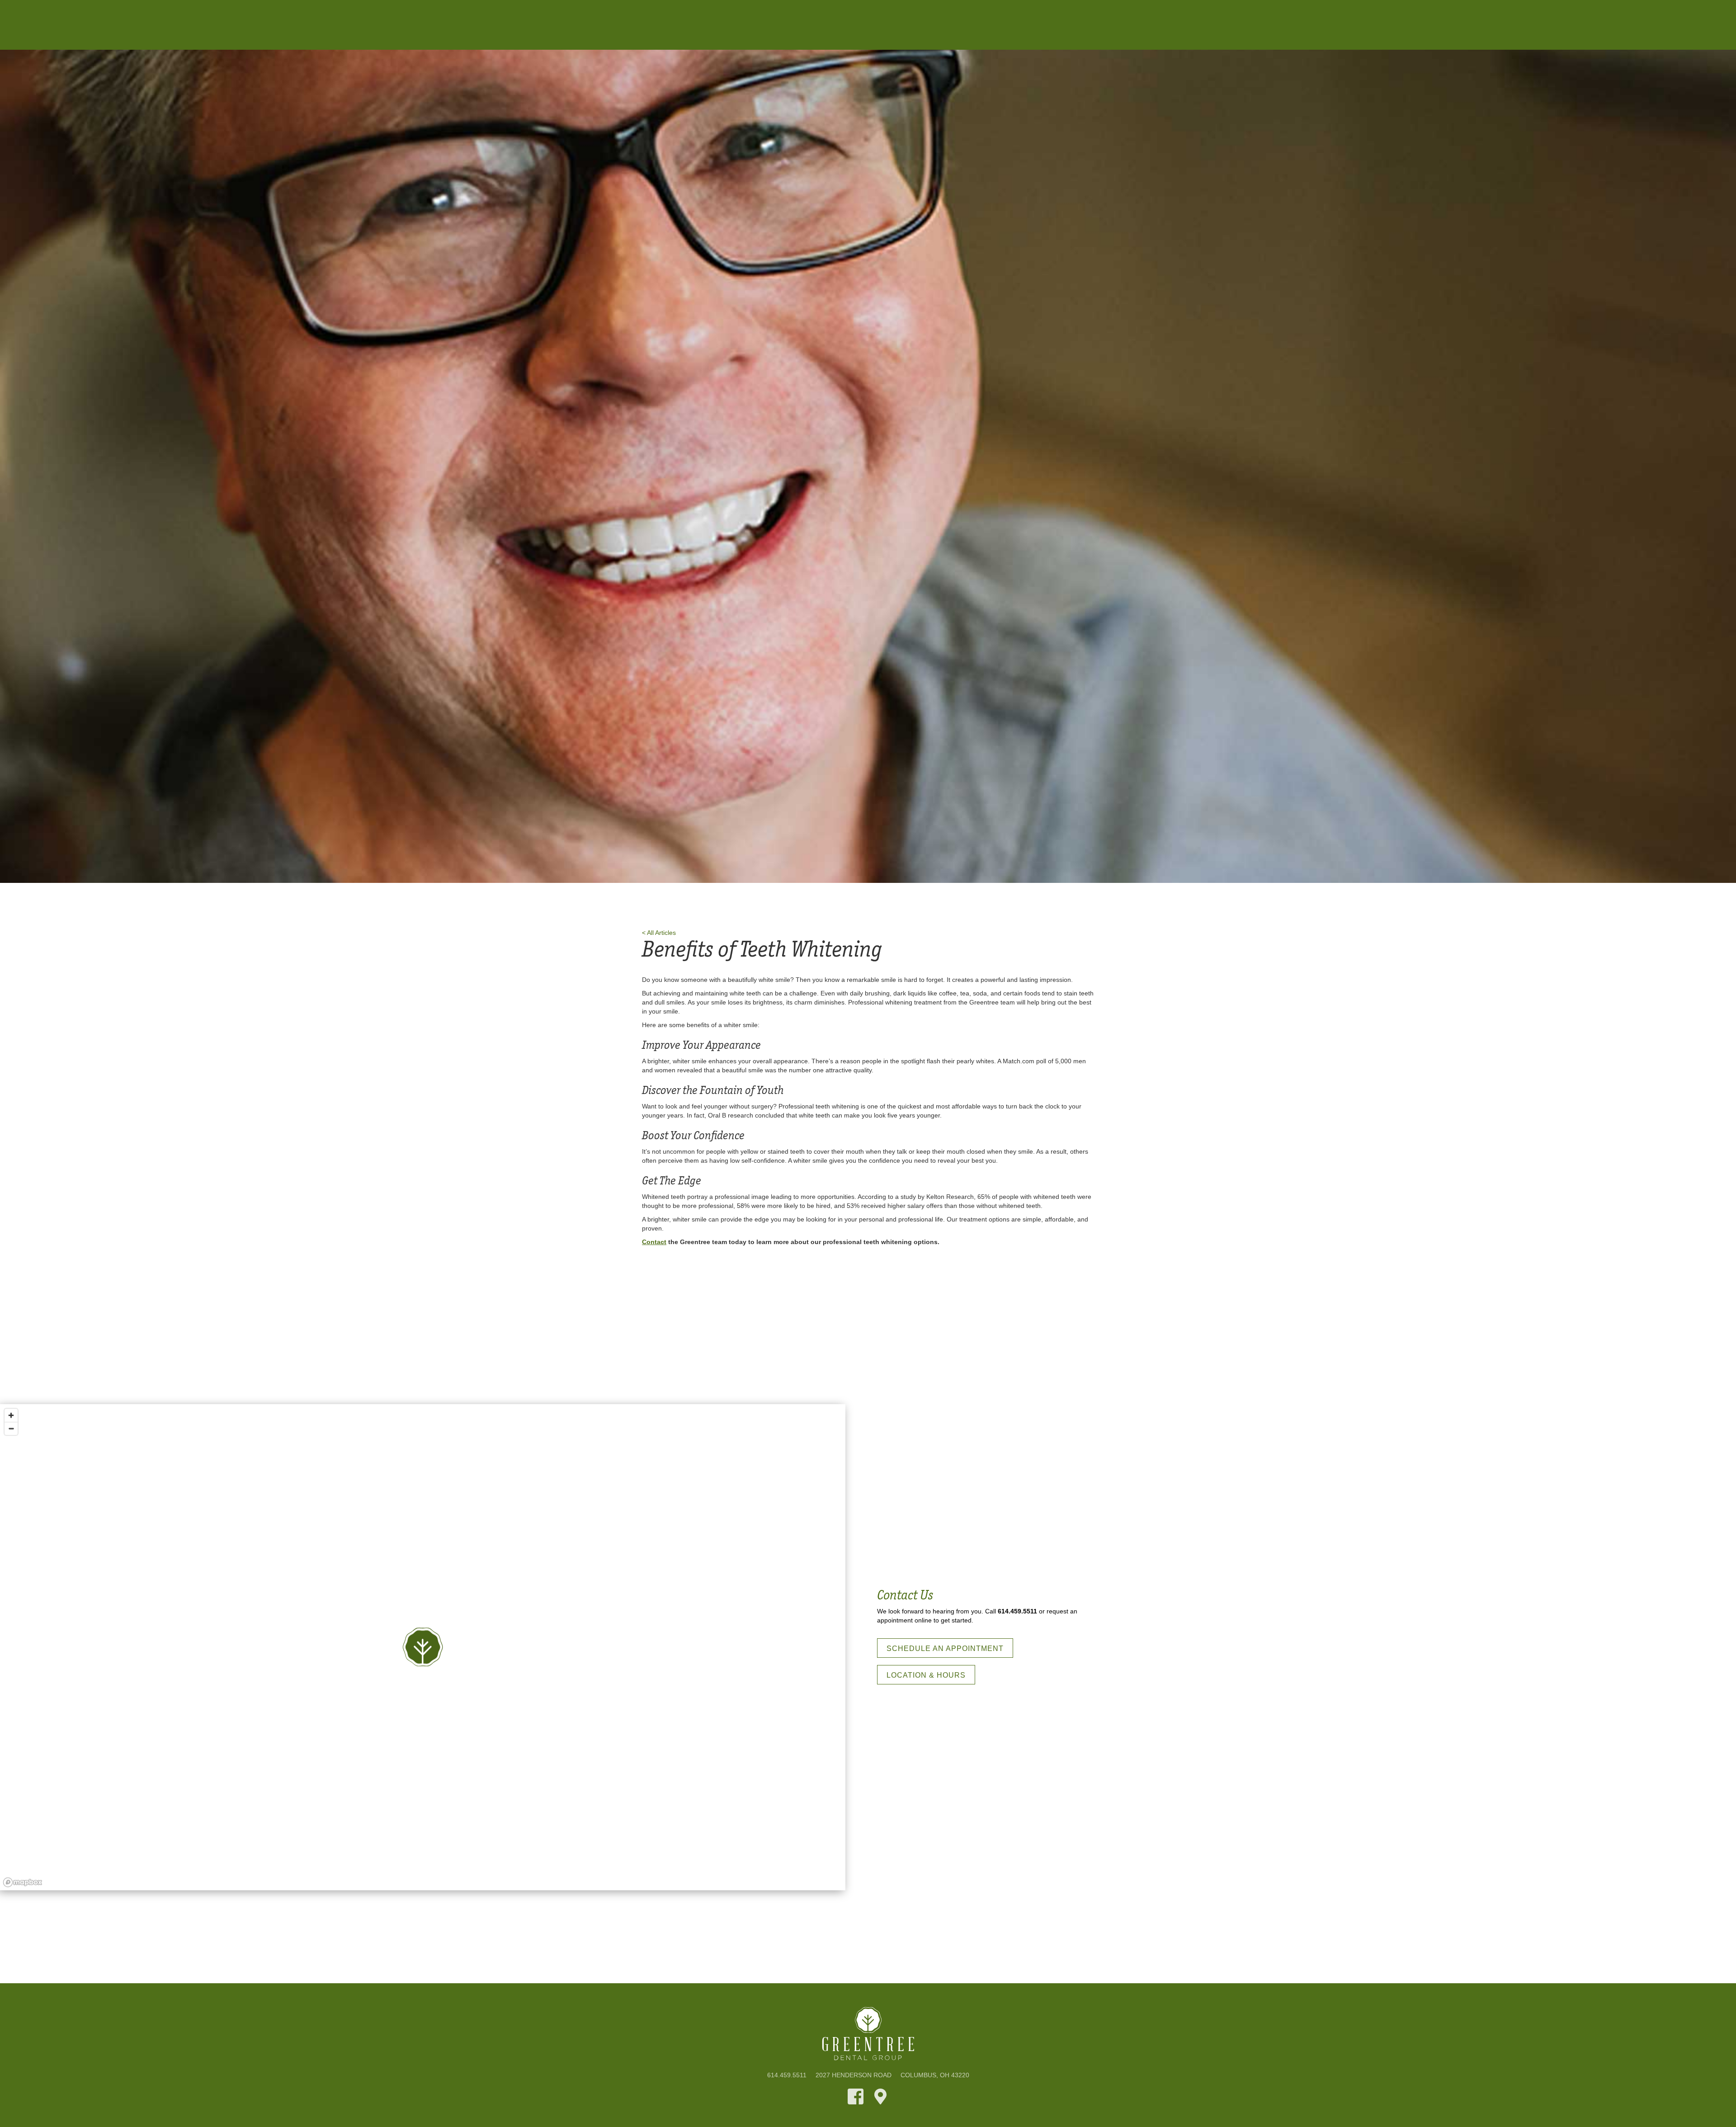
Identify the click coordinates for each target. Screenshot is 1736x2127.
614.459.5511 (1017, 1611)
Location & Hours (926, 1675)
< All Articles (659, 933)
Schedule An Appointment (945, 1648)
